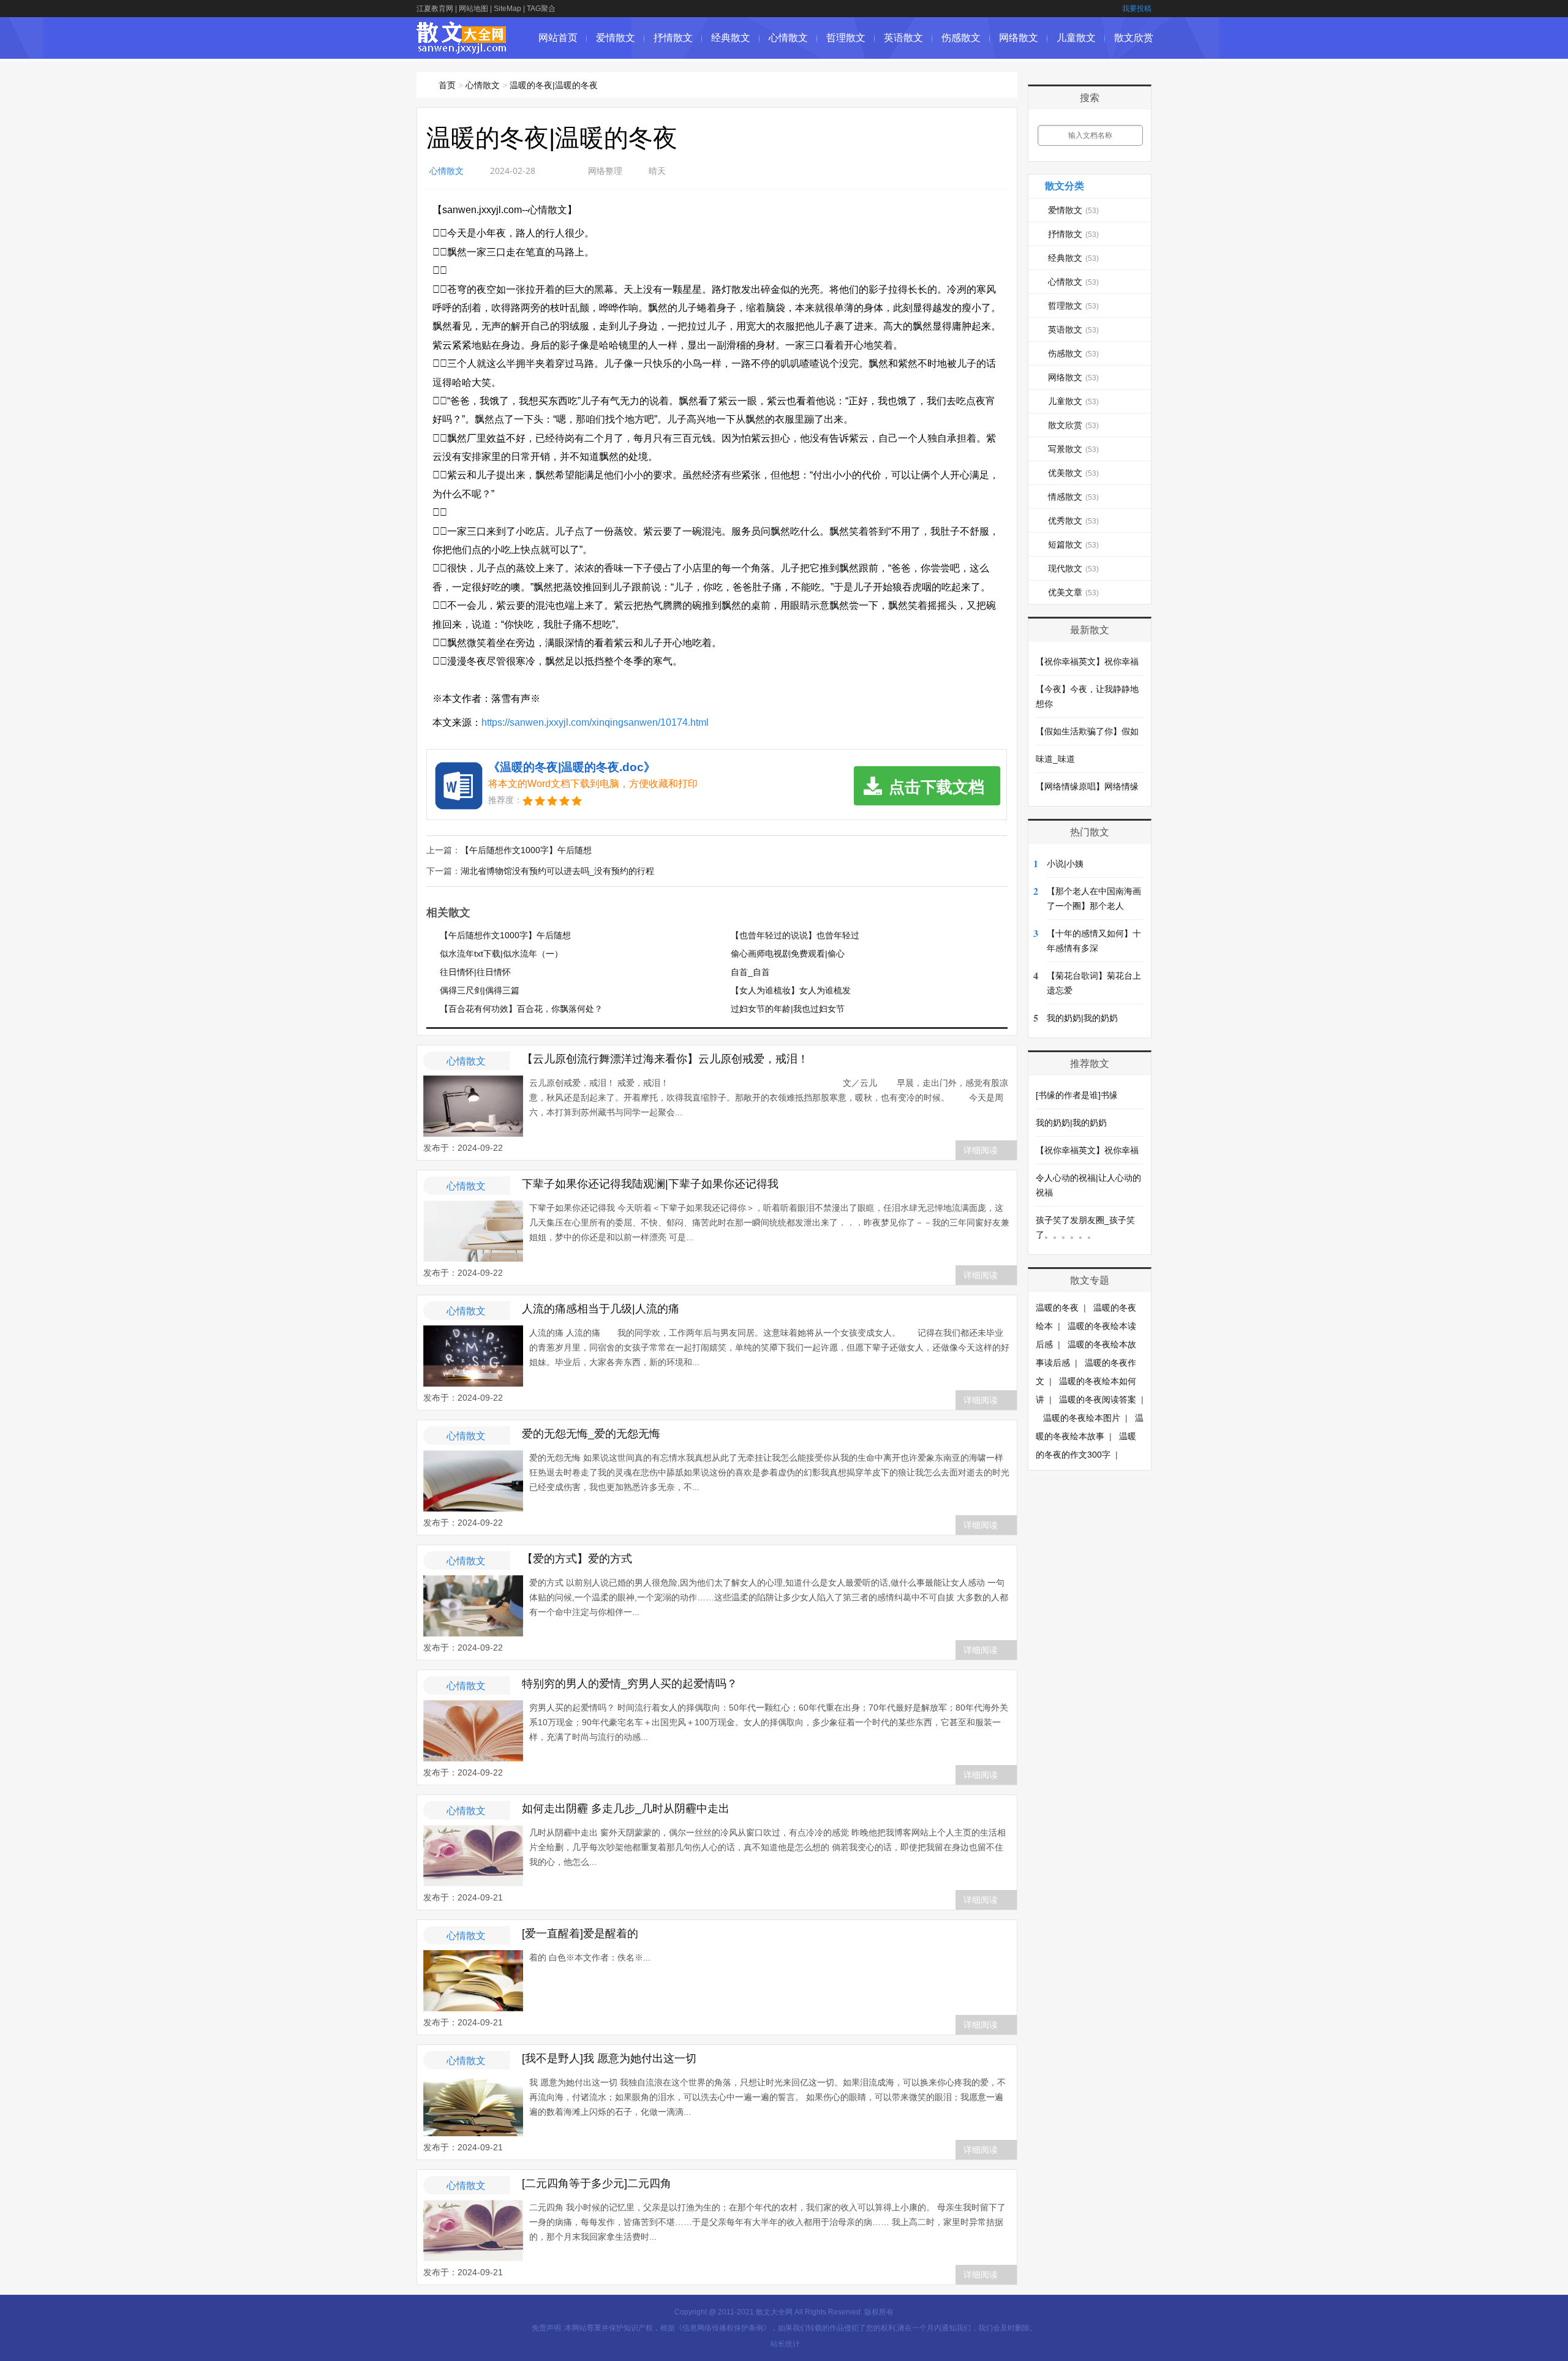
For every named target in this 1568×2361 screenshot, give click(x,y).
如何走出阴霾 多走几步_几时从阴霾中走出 (626, 1809)
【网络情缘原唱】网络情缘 (1087, 786)
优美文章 (1073, 592)
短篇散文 (1073, 544)
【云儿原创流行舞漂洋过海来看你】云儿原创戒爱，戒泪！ (665, 1059)
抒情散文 (673, 38)
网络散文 (1019, 38)
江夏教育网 (435, 9)
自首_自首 (750, 972)
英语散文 (903, 38)
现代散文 (1073, 568)
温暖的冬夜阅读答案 (1098, 1399)
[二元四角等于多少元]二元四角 (597, 2183)
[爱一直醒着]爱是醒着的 (580, 1934)
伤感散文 (961, 38)
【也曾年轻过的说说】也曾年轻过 (795, 935)
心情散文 (788, 38)
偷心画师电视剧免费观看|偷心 (788, 954)
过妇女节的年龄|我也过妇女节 (788, 1009)
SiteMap (507, 9)
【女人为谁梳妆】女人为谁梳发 (791, 990)
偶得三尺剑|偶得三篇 (480, 990)
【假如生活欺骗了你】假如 (1087, 731)
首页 (447, 85)
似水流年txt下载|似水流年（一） (501, 954)
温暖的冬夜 (1057, 1308)
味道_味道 (1055, 759)
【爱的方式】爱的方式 (577, 1559)
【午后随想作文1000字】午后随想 (526, 850)
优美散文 (1073, 473)
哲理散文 (846, 38)
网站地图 (473, 9)
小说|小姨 (1065, 864)
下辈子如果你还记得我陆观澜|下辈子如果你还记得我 (650, 1184)
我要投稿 (1137, 9)
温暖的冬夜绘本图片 (1082, 1418)
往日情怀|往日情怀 (475, 972)
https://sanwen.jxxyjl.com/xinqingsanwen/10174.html (595, 722)
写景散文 (1073, 449)
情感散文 (1073, 497)
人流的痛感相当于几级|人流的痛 (601, 1309)
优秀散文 (1073, 521)
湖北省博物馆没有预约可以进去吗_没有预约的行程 (557, 871)
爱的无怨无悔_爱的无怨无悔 (591, 1434)
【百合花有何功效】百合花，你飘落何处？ (521, 1009)
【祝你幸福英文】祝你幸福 (1087, 661)
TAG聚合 (541, 9)
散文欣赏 (1134, 38)
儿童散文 (1076, 38)
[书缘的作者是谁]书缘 (1077, 1095)
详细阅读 (981, 1150)
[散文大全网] (462, 47)
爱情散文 (616, 38)
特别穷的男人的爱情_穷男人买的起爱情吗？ (630, 1684)
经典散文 (731, 38)
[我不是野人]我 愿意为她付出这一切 (609, 2058)
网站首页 (558, 38)
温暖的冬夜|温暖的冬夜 (554, 85)
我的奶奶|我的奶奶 (1082, 1018)
